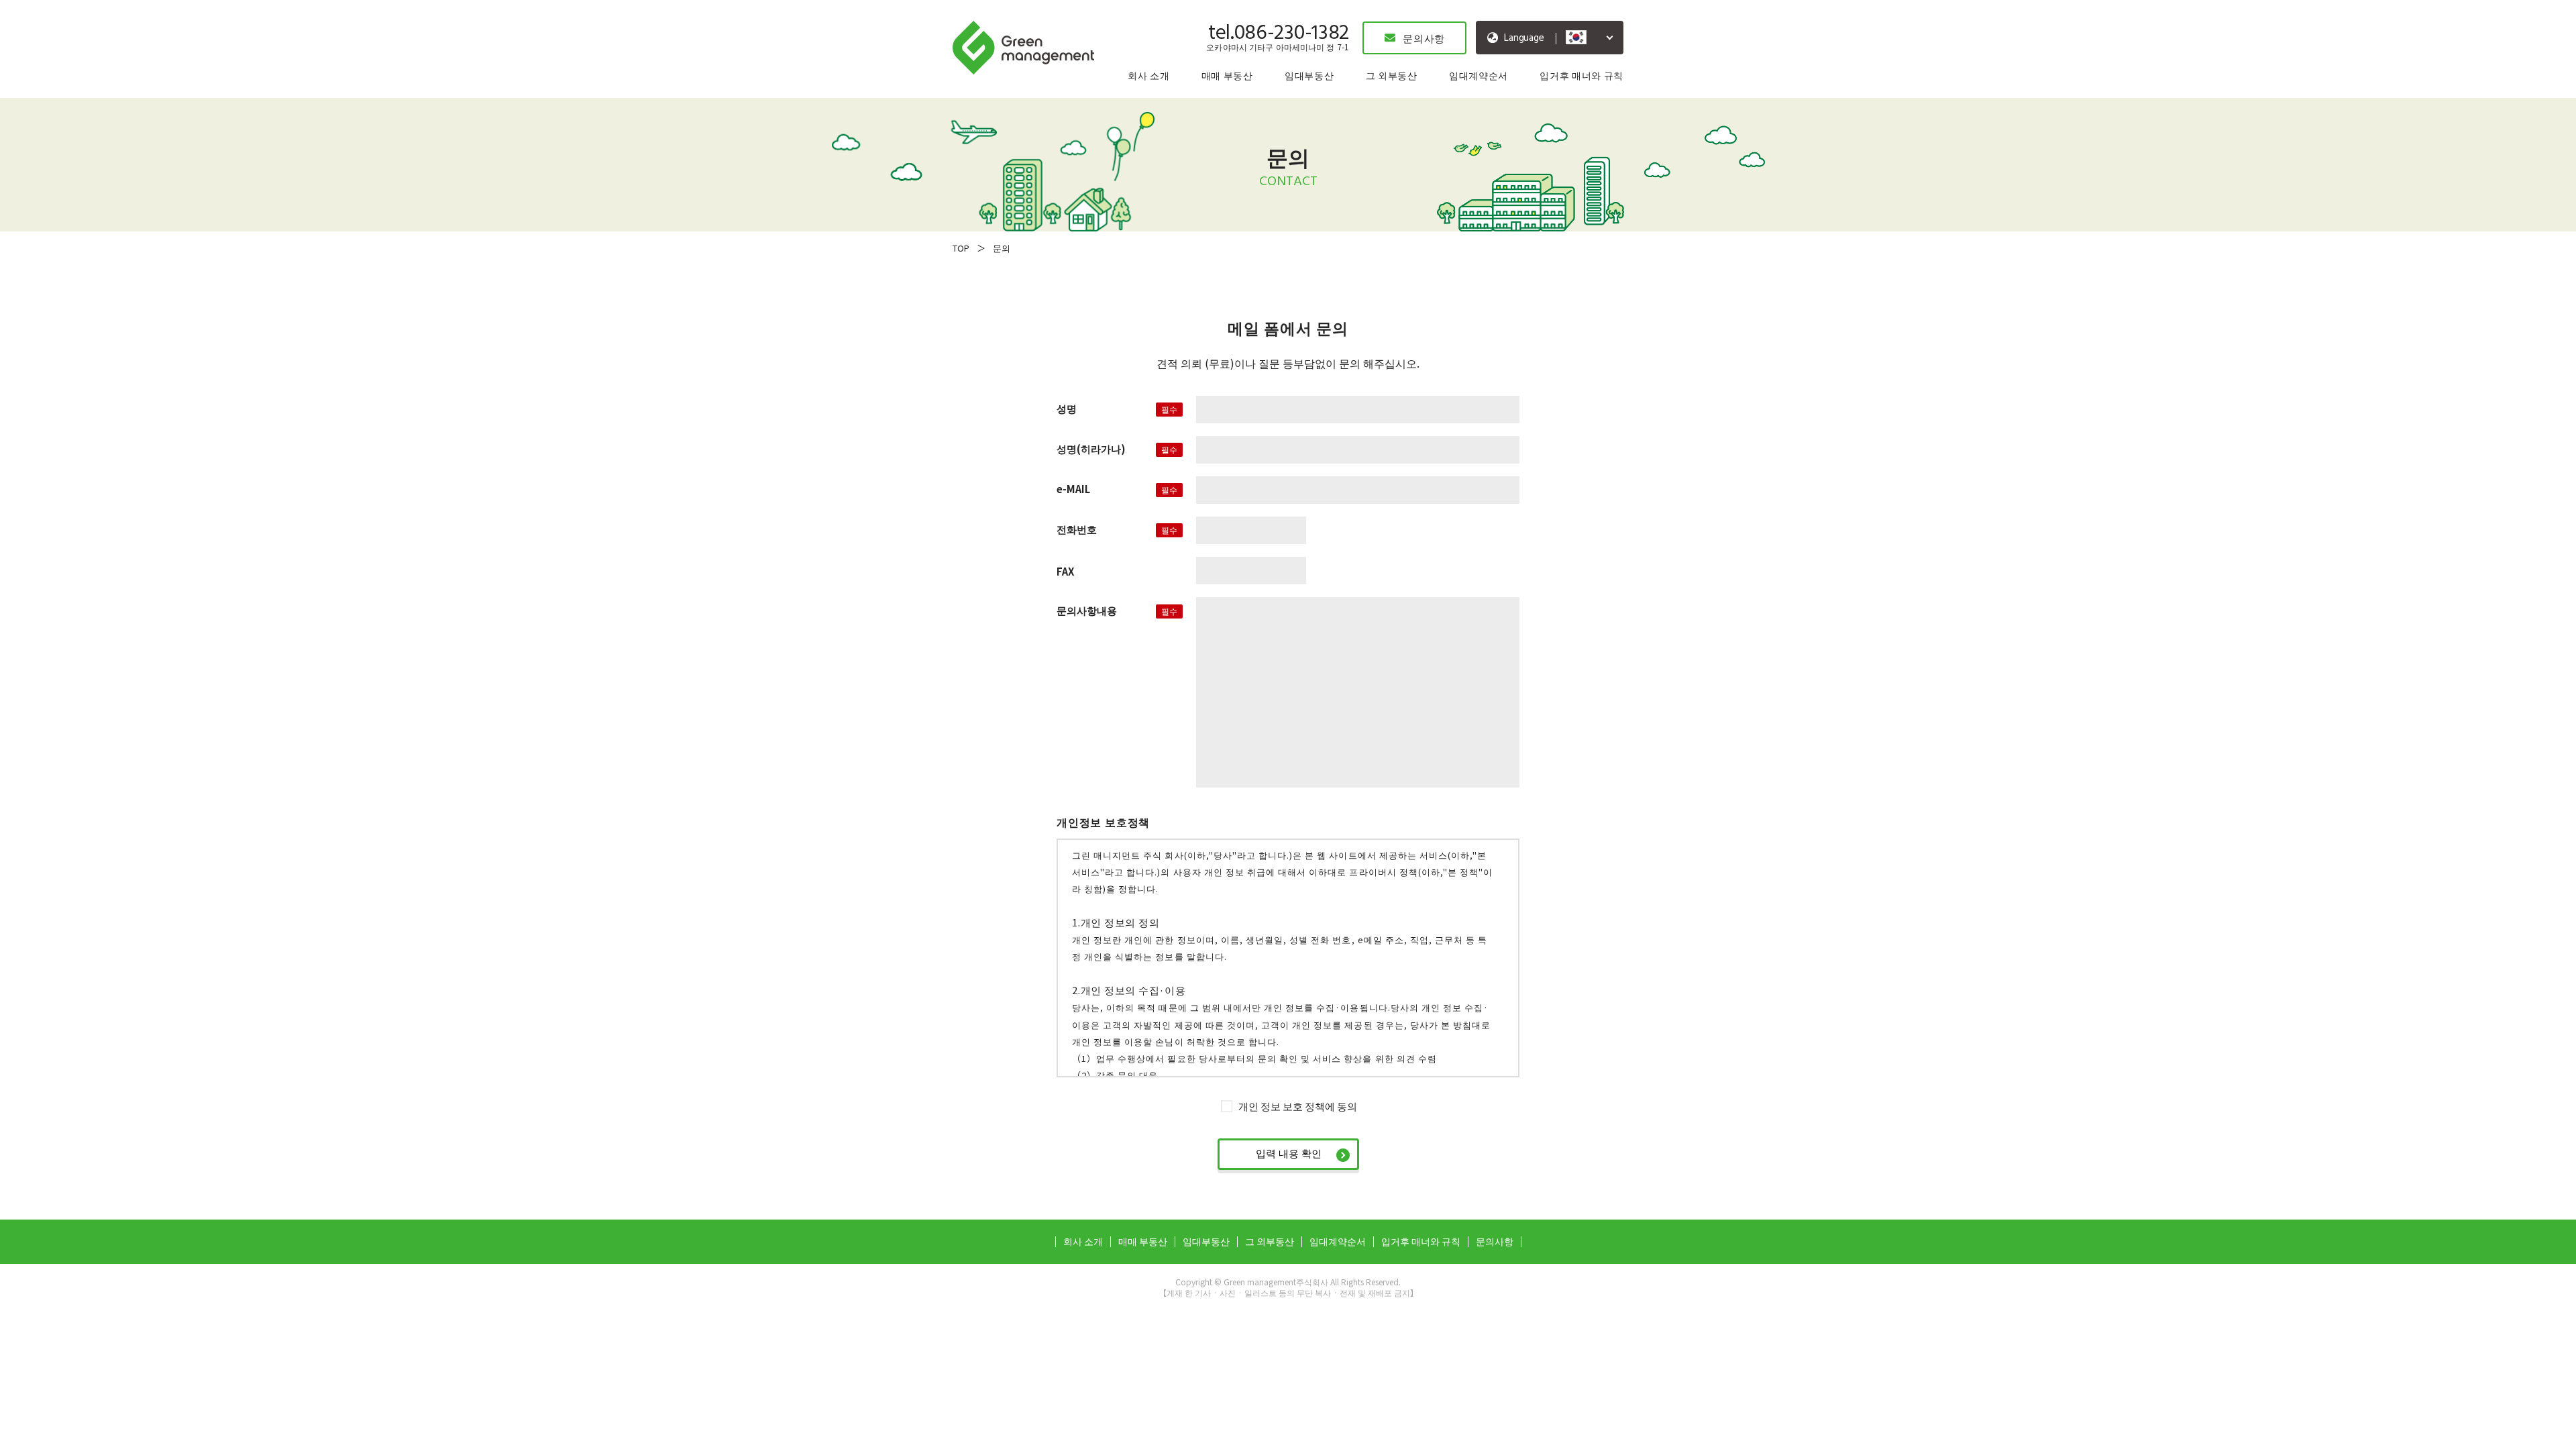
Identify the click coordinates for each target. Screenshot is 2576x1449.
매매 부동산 (1227, 75)
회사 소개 (1148, 75)
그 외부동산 (1392, 75)
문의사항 (1495, 1241)
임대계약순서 (1479, 75)
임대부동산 (1309, 75)
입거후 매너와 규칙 (1581, 75)
